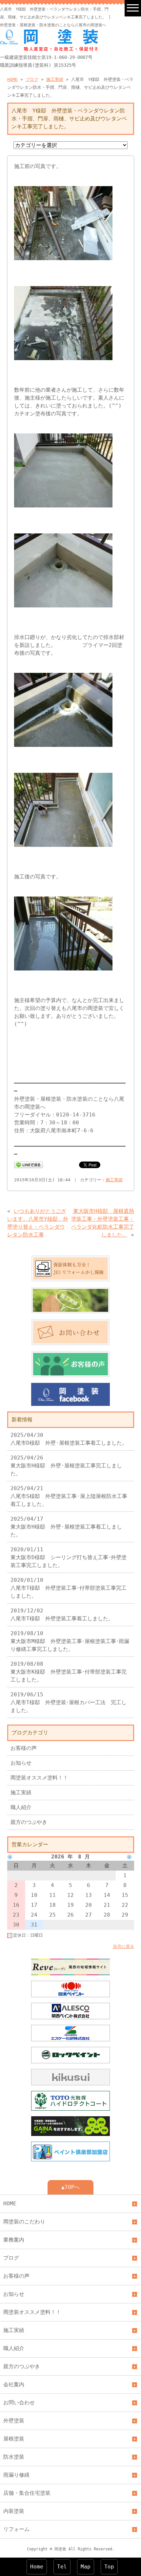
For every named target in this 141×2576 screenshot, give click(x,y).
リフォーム (16, 2529)
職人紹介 (21, 1807)
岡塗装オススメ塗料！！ (39, 1778)
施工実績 (55, 79)
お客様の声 (24, 1748)
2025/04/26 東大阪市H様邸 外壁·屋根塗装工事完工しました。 (66, 1466)
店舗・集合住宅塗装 (27, 2493)
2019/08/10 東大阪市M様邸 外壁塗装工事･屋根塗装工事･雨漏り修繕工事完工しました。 (70, 1641)
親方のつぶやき (29, 1822)
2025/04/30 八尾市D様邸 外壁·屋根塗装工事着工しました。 (69, 1439)
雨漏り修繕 (16, 2475)
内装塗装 (14, 2511)
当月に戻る (123, 1946)
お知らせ (21, 1763)
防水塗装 (14, 2457)
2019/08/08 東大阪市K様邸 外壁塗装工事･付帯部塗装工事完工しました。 (69, 1672)
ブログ (32, 79)
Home (37, 2567)
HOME (12, 79)
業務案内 (14, 2240)
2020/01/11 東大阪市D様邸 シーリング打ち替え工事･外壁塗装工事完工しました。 (69, 1557)
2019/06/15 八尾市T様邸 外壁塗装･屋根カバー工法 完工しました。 (69, 1702)
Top (109, 2567)
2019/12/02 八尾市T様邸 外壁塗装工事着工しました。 (62, 1615)
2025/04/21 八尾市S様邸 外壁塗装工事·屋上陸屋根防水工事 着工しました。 (71, 1496)
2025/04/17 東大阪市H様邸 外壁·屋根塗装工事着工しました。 (66, 1527)
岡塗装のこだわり (24, 2222)
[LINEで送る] (29, 1164)
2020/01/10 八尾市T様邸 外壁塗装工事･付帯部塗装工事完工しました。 (69, 1588)
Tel (62, 2567)
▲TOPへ (70, 2187)
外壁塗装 (14, 2421)
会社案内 (14, 2384)
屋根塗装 (14, 2439)
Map (86, 2567)
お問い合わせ (19, 2403)
